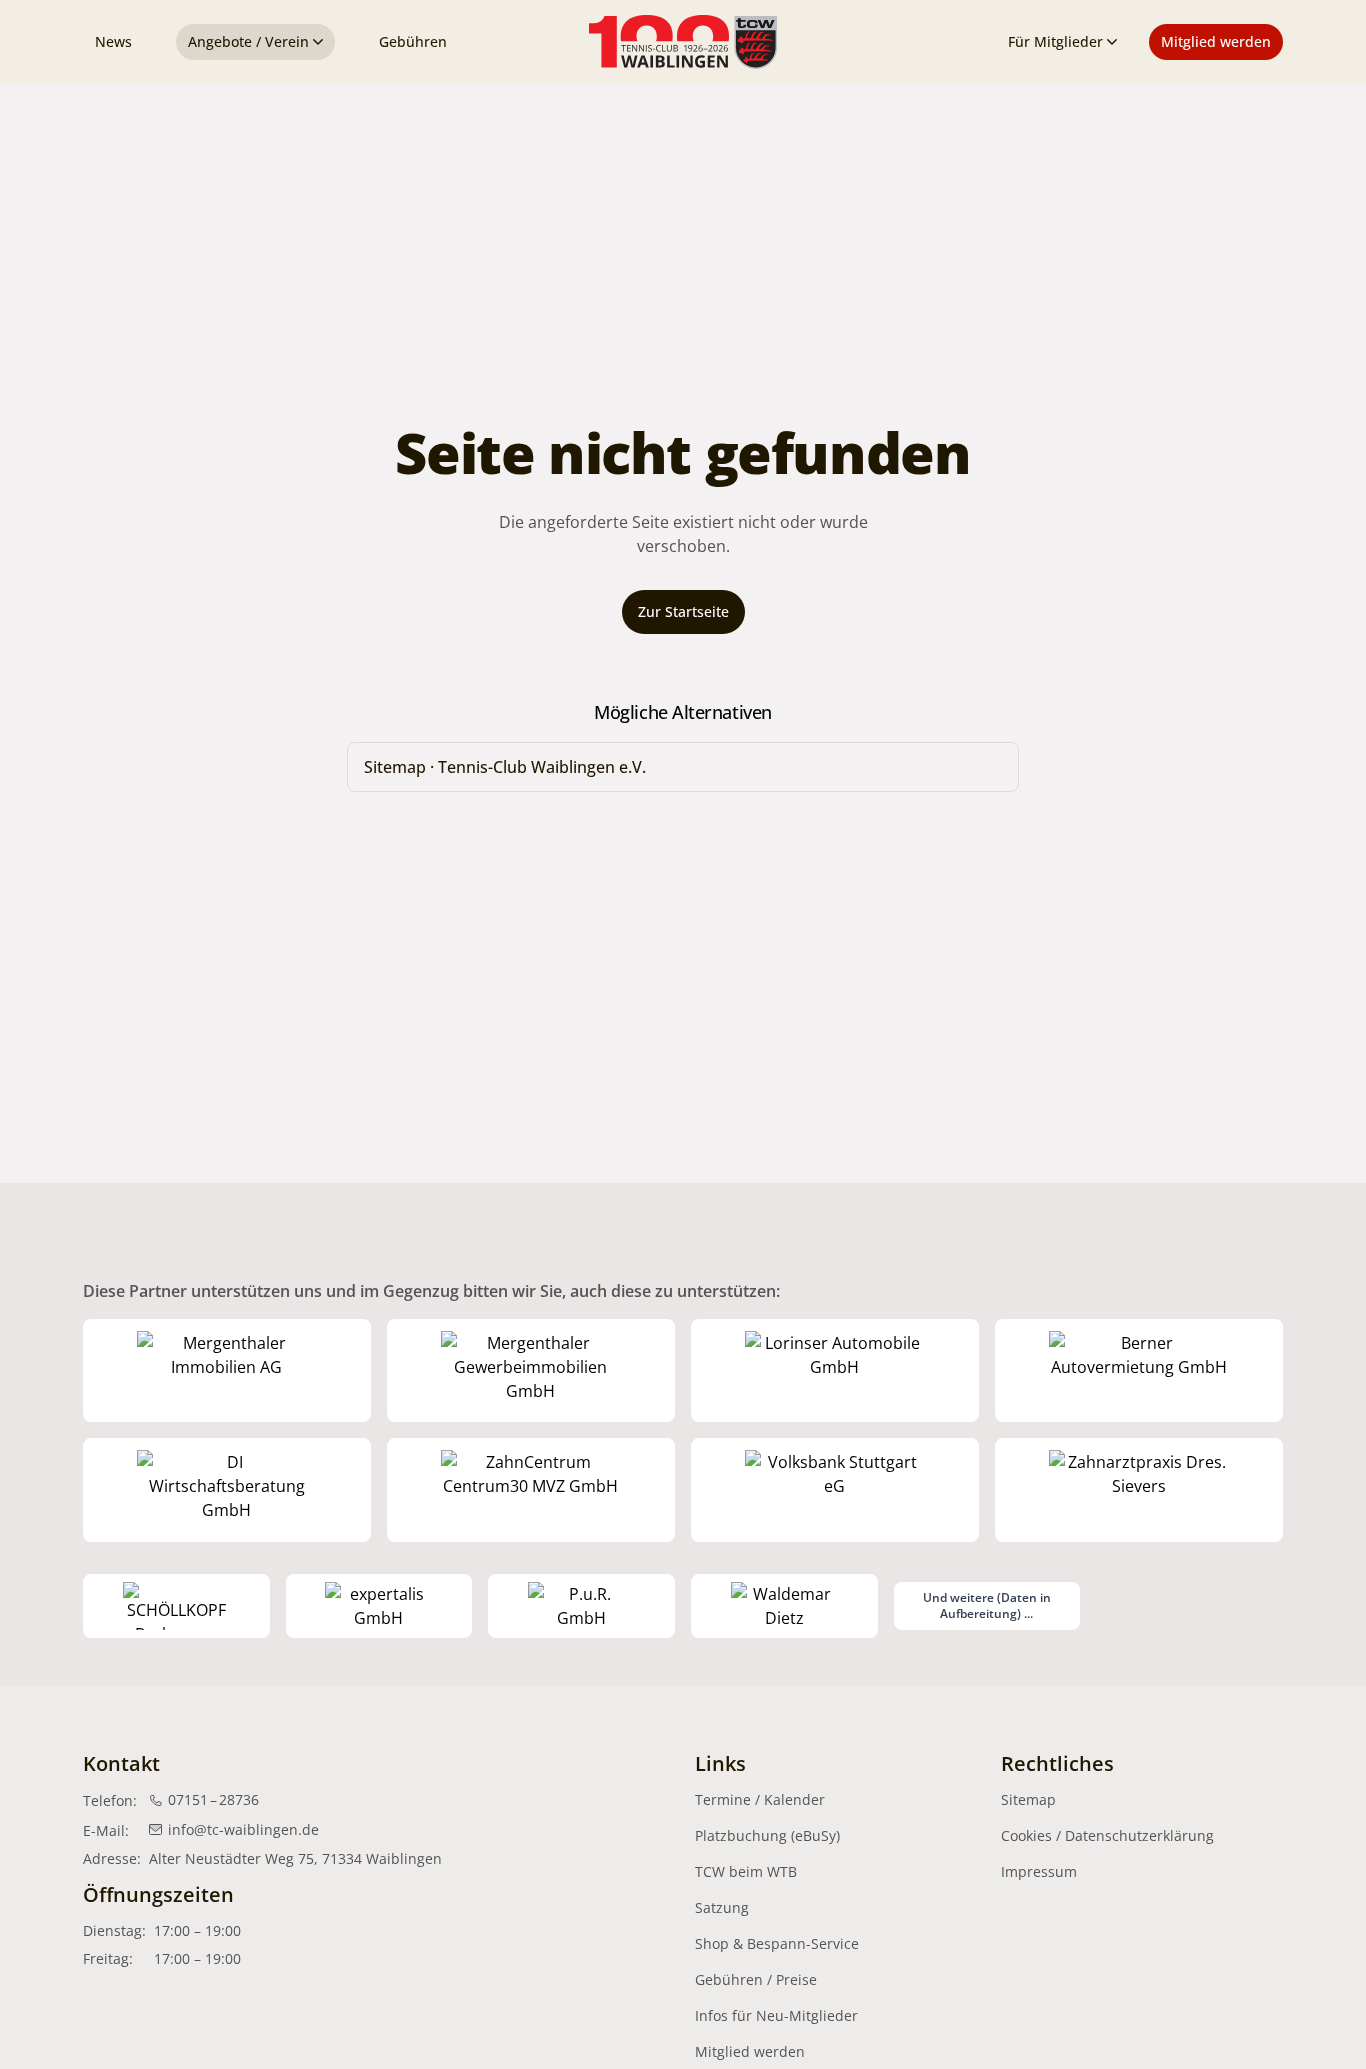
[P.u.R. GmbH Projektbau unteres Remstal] (581, 1606)
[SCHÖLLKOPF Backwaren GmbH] (176, 1606)
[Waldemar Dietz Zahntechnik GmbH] (784, 1606)
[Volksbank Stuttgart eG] (835, 1490)
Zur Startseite (683, 611)
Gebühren (413, 41)
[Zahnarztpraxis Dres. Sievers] (1139, 1490)
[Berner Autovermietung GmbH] (1139, 1371)
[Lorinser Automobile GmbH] (835, 1371)
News (113, 41)
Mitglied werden (1216, 41)
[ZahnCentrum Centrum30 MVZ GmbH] (531, 1490)
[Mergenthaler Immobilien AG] (227, 1371)
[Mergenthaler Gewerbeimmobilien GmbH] (531, 1371)
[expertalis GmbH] (379, 1606)
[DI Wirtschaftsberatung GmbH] (227, 1490)
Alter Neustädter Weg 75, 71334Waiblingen (295, 1858)
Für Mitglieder (1055, 41)
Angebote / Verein (248, 41)
